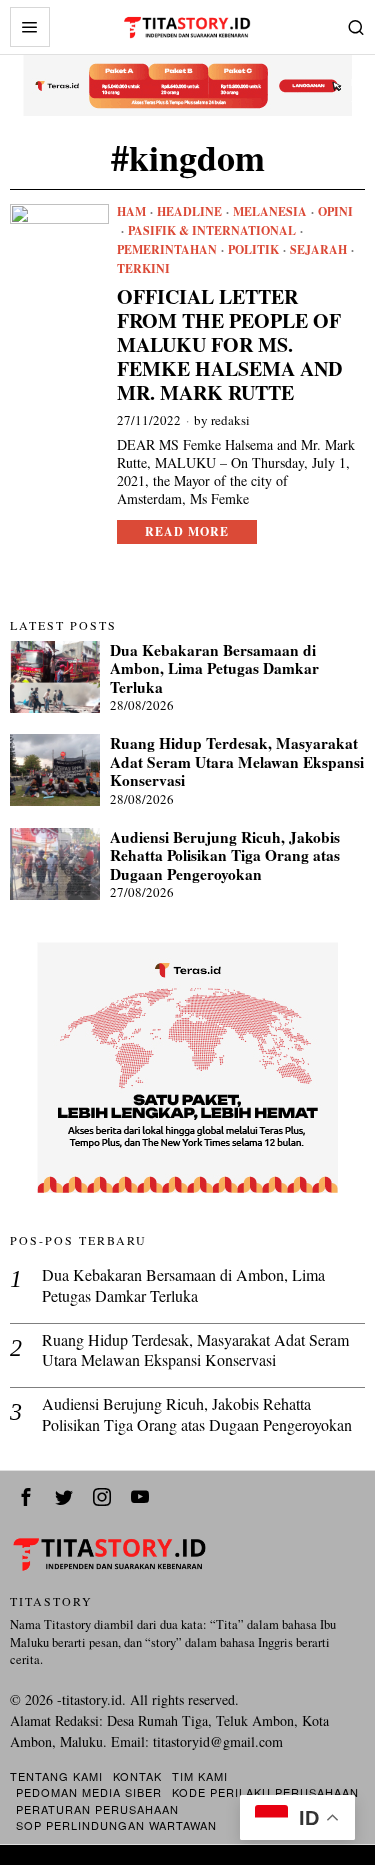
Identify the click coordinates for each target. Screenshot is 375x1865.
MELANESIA (270, 212)
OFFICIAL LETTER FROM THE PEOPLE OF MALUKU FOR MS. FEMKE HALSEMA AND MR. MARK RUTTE (229, 345)
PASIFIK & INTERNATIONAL (212, 231)
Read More (187, 531)
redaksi (230, 420)
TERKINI (143, 269)
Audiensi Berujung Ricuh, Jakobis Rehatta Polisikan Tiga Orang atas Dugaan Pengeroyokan (225, 855)
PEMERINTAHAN (167, 250)
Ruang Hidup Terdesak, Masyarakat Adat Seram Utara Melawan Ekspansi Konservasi (237, 761)
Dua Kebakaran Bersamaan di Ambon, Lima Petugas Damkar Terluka (214, 668)
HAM (131, 212)
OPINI (335, 212)
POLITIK (253, 250)
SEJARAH (318, 250)
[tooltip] (26, 1497)
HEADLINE (189, 212)
